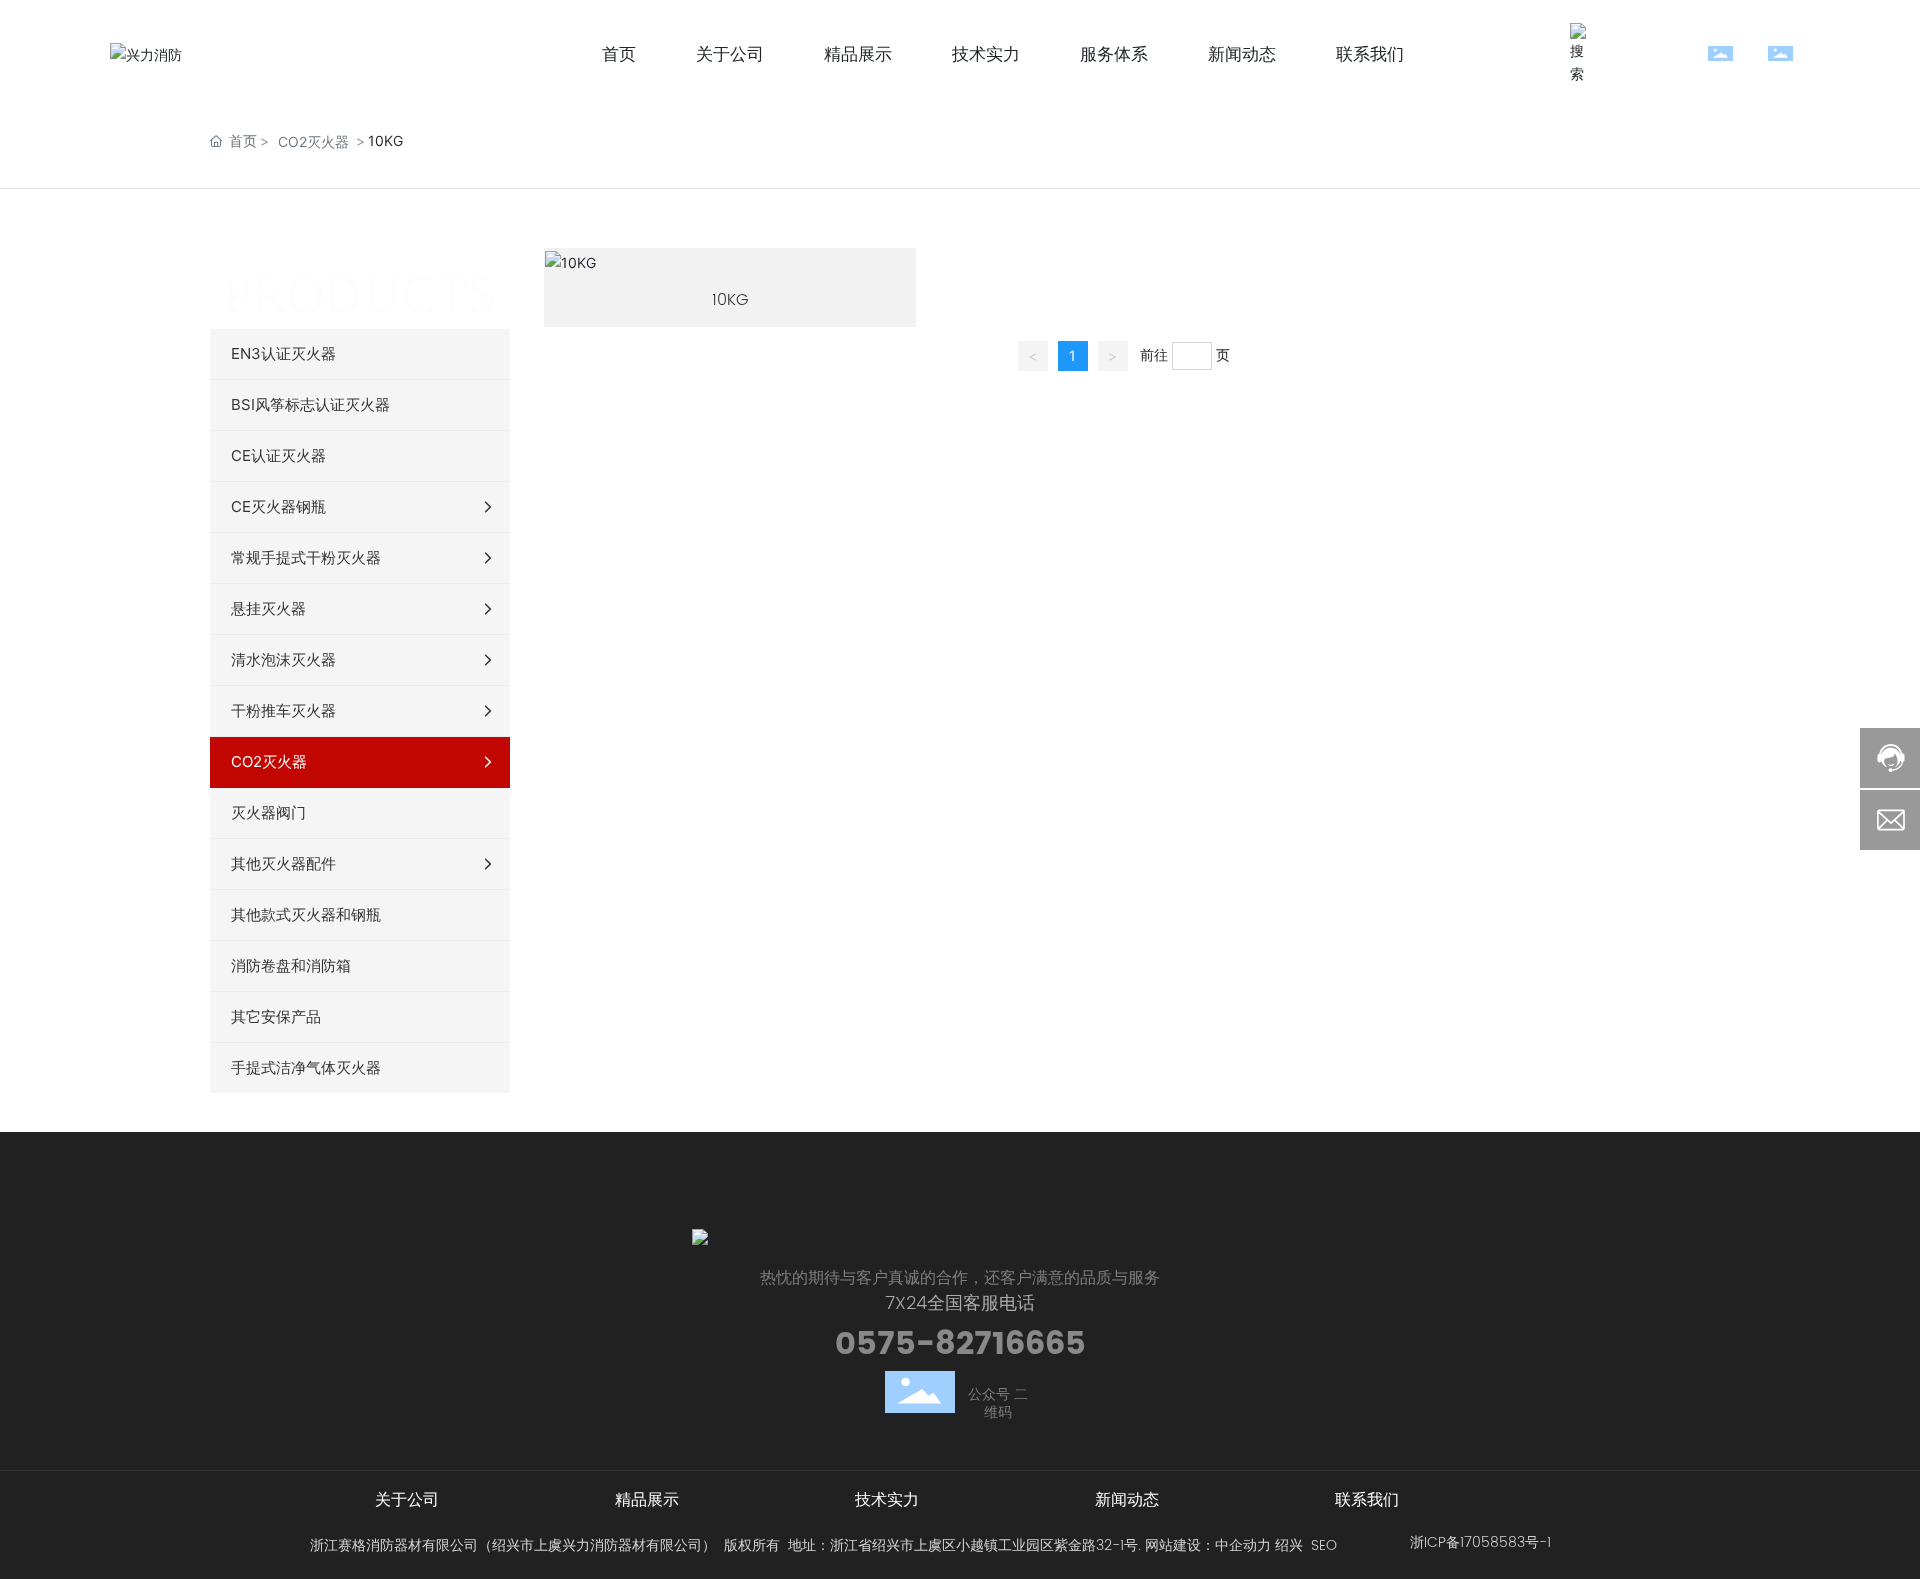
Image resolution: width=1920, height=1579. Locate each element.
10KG (730, 300)
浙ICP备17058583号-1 (1480, 1542)
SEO (1324, 1545)
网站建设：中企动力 (1208, 1545)
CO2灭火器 (313, 141)
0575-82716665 (960, 1344)
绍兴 (1289, 1545)
